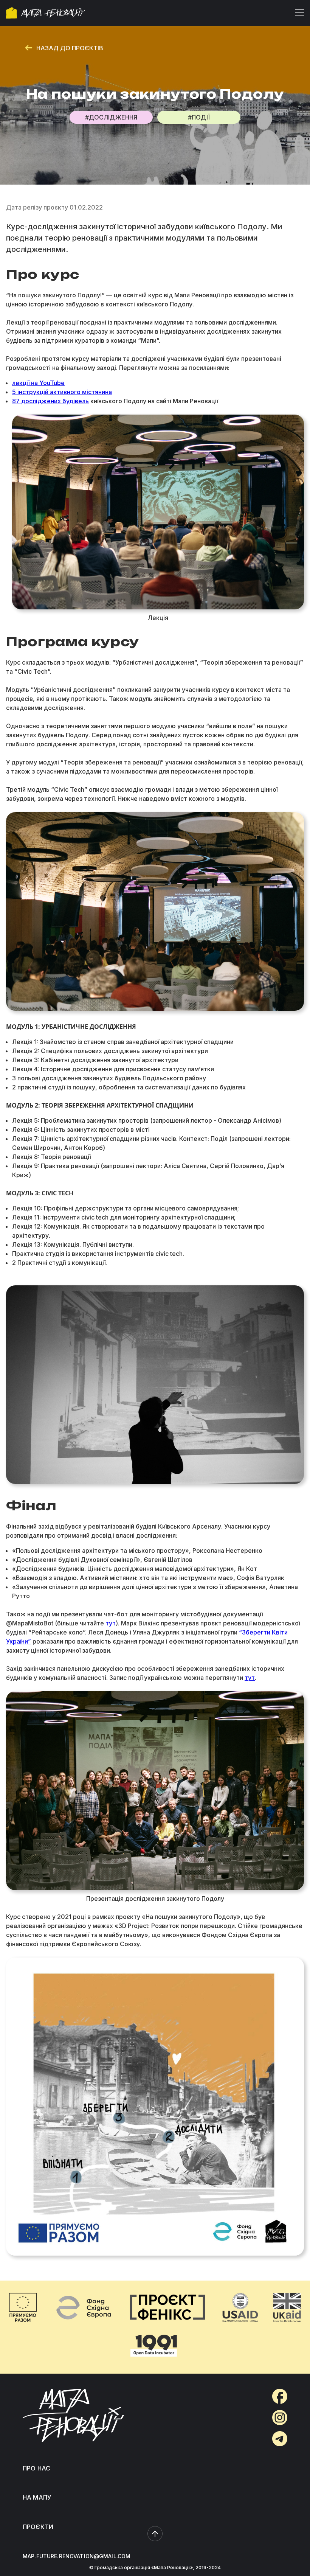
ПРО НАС (36, 2468)
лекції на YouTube (38, 383)
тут (111, 1623)
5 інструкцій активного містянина (62, 392)
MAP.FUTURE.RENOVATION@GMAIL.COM (77, 2556)
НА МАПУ (37, 2497)
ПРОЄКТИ (38, 2527)
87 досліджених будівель (50, 401)
